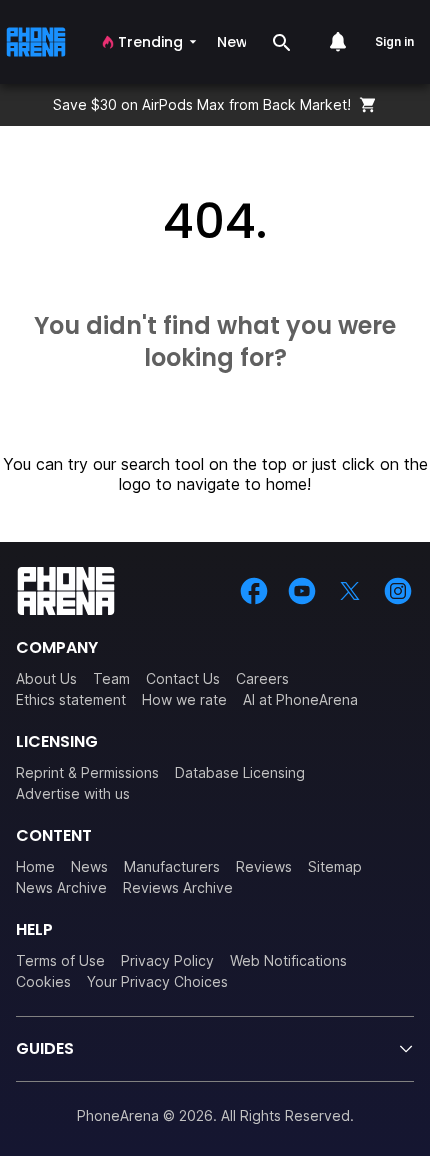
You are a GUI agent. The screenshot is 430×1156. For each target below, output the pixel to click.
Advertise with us (73, 793)
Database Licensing (240, 772)
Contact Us (183, 678)
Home (35, 866)
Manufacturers (172, 866)
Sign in (394, 41)
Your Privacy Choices (157, 981)
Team (111, 678)
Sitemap (335, 866)
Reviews (264, 866)
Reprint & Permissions (87, 772)
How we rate (184, 699)
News (89, 866)
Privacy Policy (167, 960)
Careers (262, 678)
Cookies (43, 981)
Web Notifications (288, 960)
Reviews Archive (178, 887)
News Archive (61, 887)
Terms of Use (60, 960)
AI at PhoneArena (300, 699)
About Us (46, 678)
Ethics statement (71, 699)
